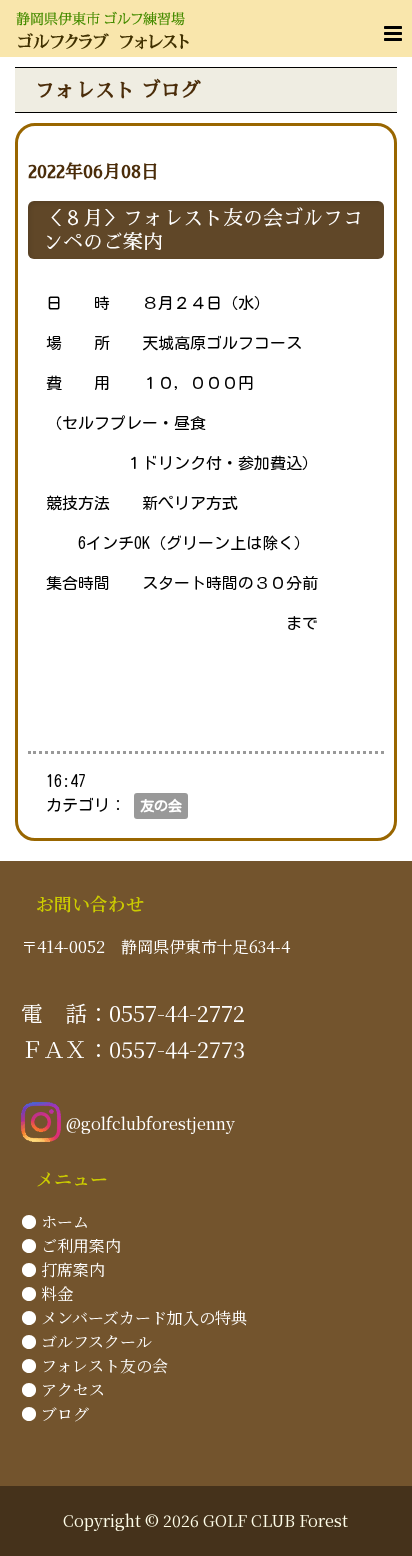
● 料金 (47, 1293)
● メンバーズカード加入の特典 (134, 1317)
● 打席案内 (63, 1269)
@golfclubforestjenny (150, 1123)
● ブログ (55, 1413)
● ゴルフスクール (86, 1341)
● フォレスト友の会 (94, 1365)
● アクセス (63, 1389)
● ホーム (55, 1221)
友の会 (161, 806)
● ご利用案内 (71, 1245)
